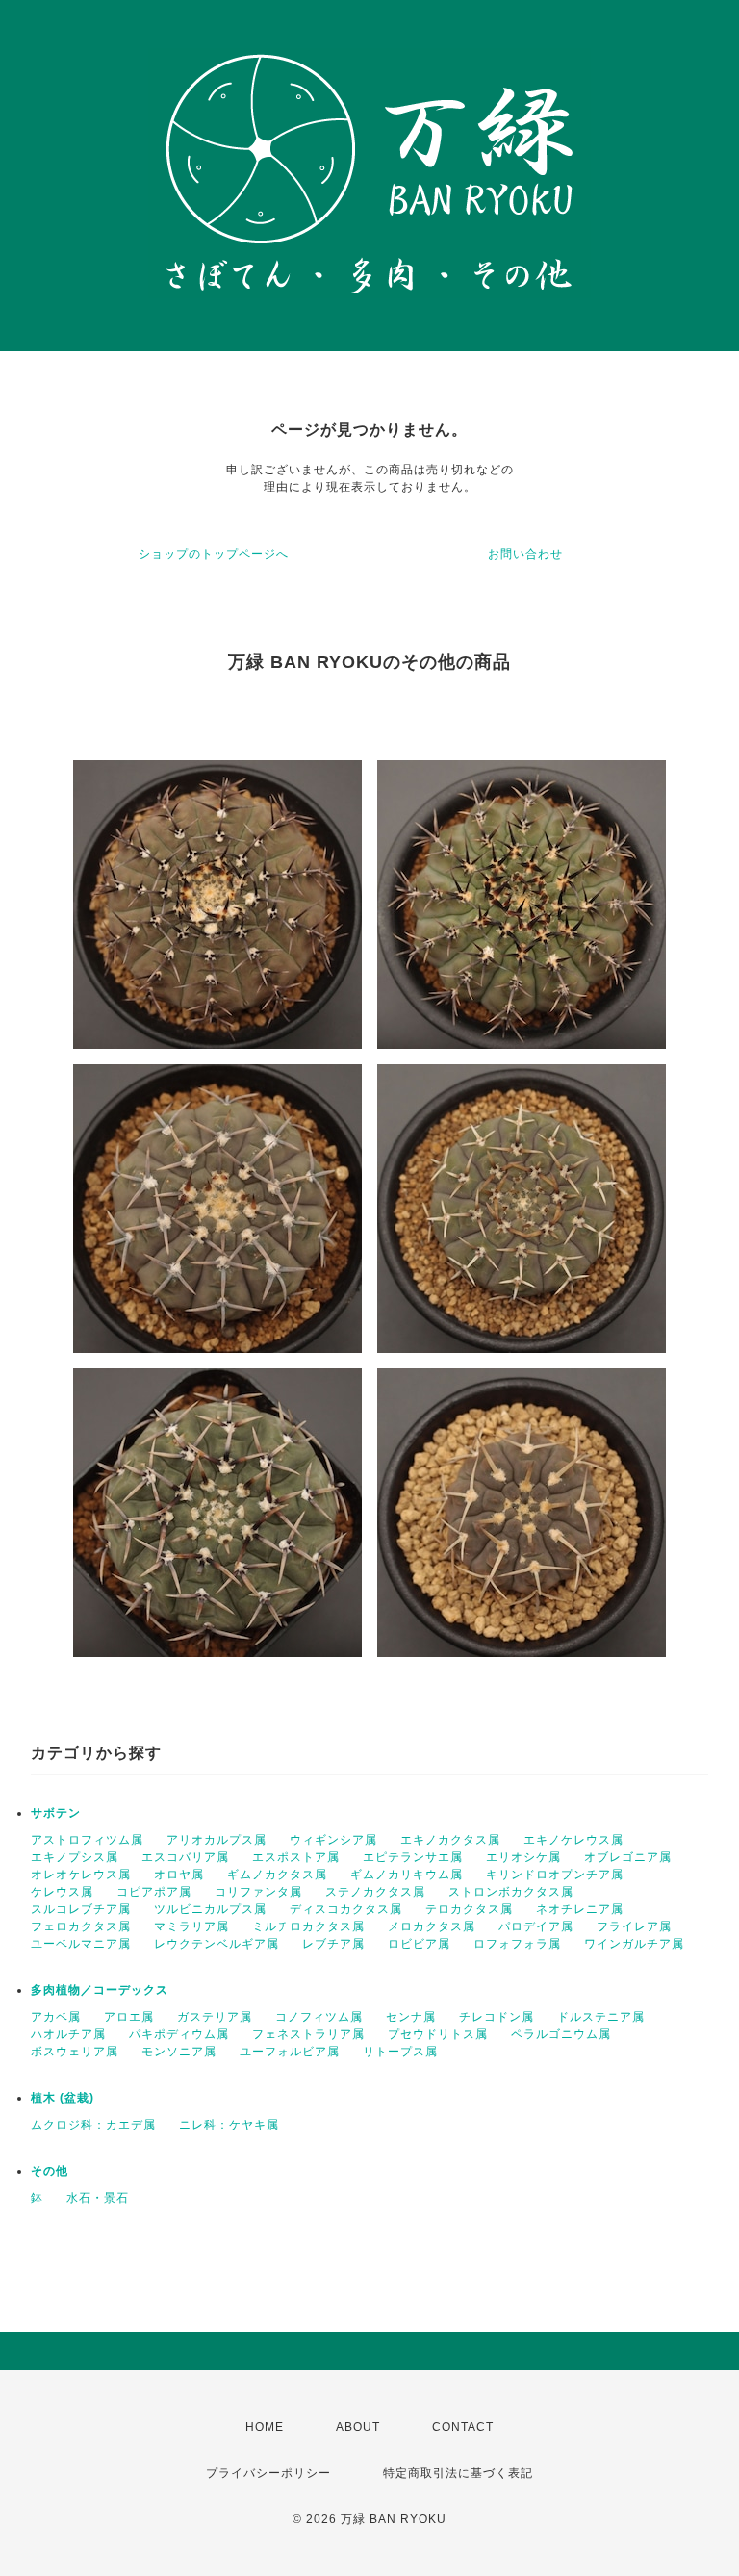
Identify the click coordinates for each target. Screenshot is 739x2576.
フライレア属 (634, 1926)
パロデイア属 (536, 1926)
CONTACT (463, 2427)
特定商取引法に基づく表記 (458, 2473)
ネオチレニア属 (580, 1909)
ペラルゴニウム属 (561, 2034)
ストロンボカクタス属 (511, 1892)
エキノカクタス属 (450, 1840)
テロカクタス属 (469, 1909)
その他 (50, 2171)
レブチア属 (333, 1944)
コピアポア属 (154, 1892)
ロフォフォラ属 (517, 1944)
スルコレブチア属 (81, 1909)
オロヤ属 (179, 1875)
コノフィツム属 (319, 2017)
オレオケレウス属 (81, 1875)
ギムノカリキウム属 (407, 1875)
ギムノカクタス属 (277, 1875)
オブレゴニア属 (628, 1857)
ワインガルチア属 (634, 1944)
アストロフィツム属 (87, 1840)
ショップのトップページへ (214, 554)
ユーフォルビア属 (290, 2052)
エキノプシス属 (75, 1857)
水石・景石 (98, 2198)
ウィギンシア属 (333, 1840)
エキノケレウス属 (573, 1840)
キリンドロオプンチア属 (555, 1875)
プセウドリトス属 (438, 2034)
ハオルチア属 (68, 2034)
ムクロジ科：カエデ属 (93, 2125)
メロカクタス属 (432, 1926)
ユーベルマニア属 (81, 1944)
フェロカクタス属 (81, 1926)
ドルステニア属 (601, 2017)
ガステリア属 (215, 2017)
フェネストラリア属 (308, 2034)
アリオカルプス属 (217, 1840)
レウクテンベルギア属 (217, 1944)
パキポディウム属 (179, 2034)
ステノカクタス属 (375, 1892)
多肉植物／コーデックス (100, 1990)
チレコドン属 (497, 2017)
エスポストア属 (296, 1857)
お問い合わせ (525, 554)
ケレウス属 (62, 1892)
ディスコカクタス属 (346, 1909)
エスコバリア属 (185, 1857)
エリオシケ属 (523, 1857)
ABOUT (358, 2427)
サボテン (56, 1813)
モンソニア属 (179, 2052)
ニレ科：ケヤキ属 (229, 2125)
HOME (265, 2427)
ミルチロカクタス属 (308, 1926)
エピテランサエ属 (413, 1857)
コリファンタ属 (258, 1892)
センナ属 (411, 2017)
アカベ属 (56, 2017)
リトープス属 (400, 2052)
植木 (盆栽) (63, 2098)
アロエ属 (129, 2017)
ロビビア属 (419, 1944)
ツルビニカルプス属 (210, 1909)
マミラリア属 (191, 1926)
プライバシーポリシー (268, 2473)
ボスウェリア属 (75, 2052)
